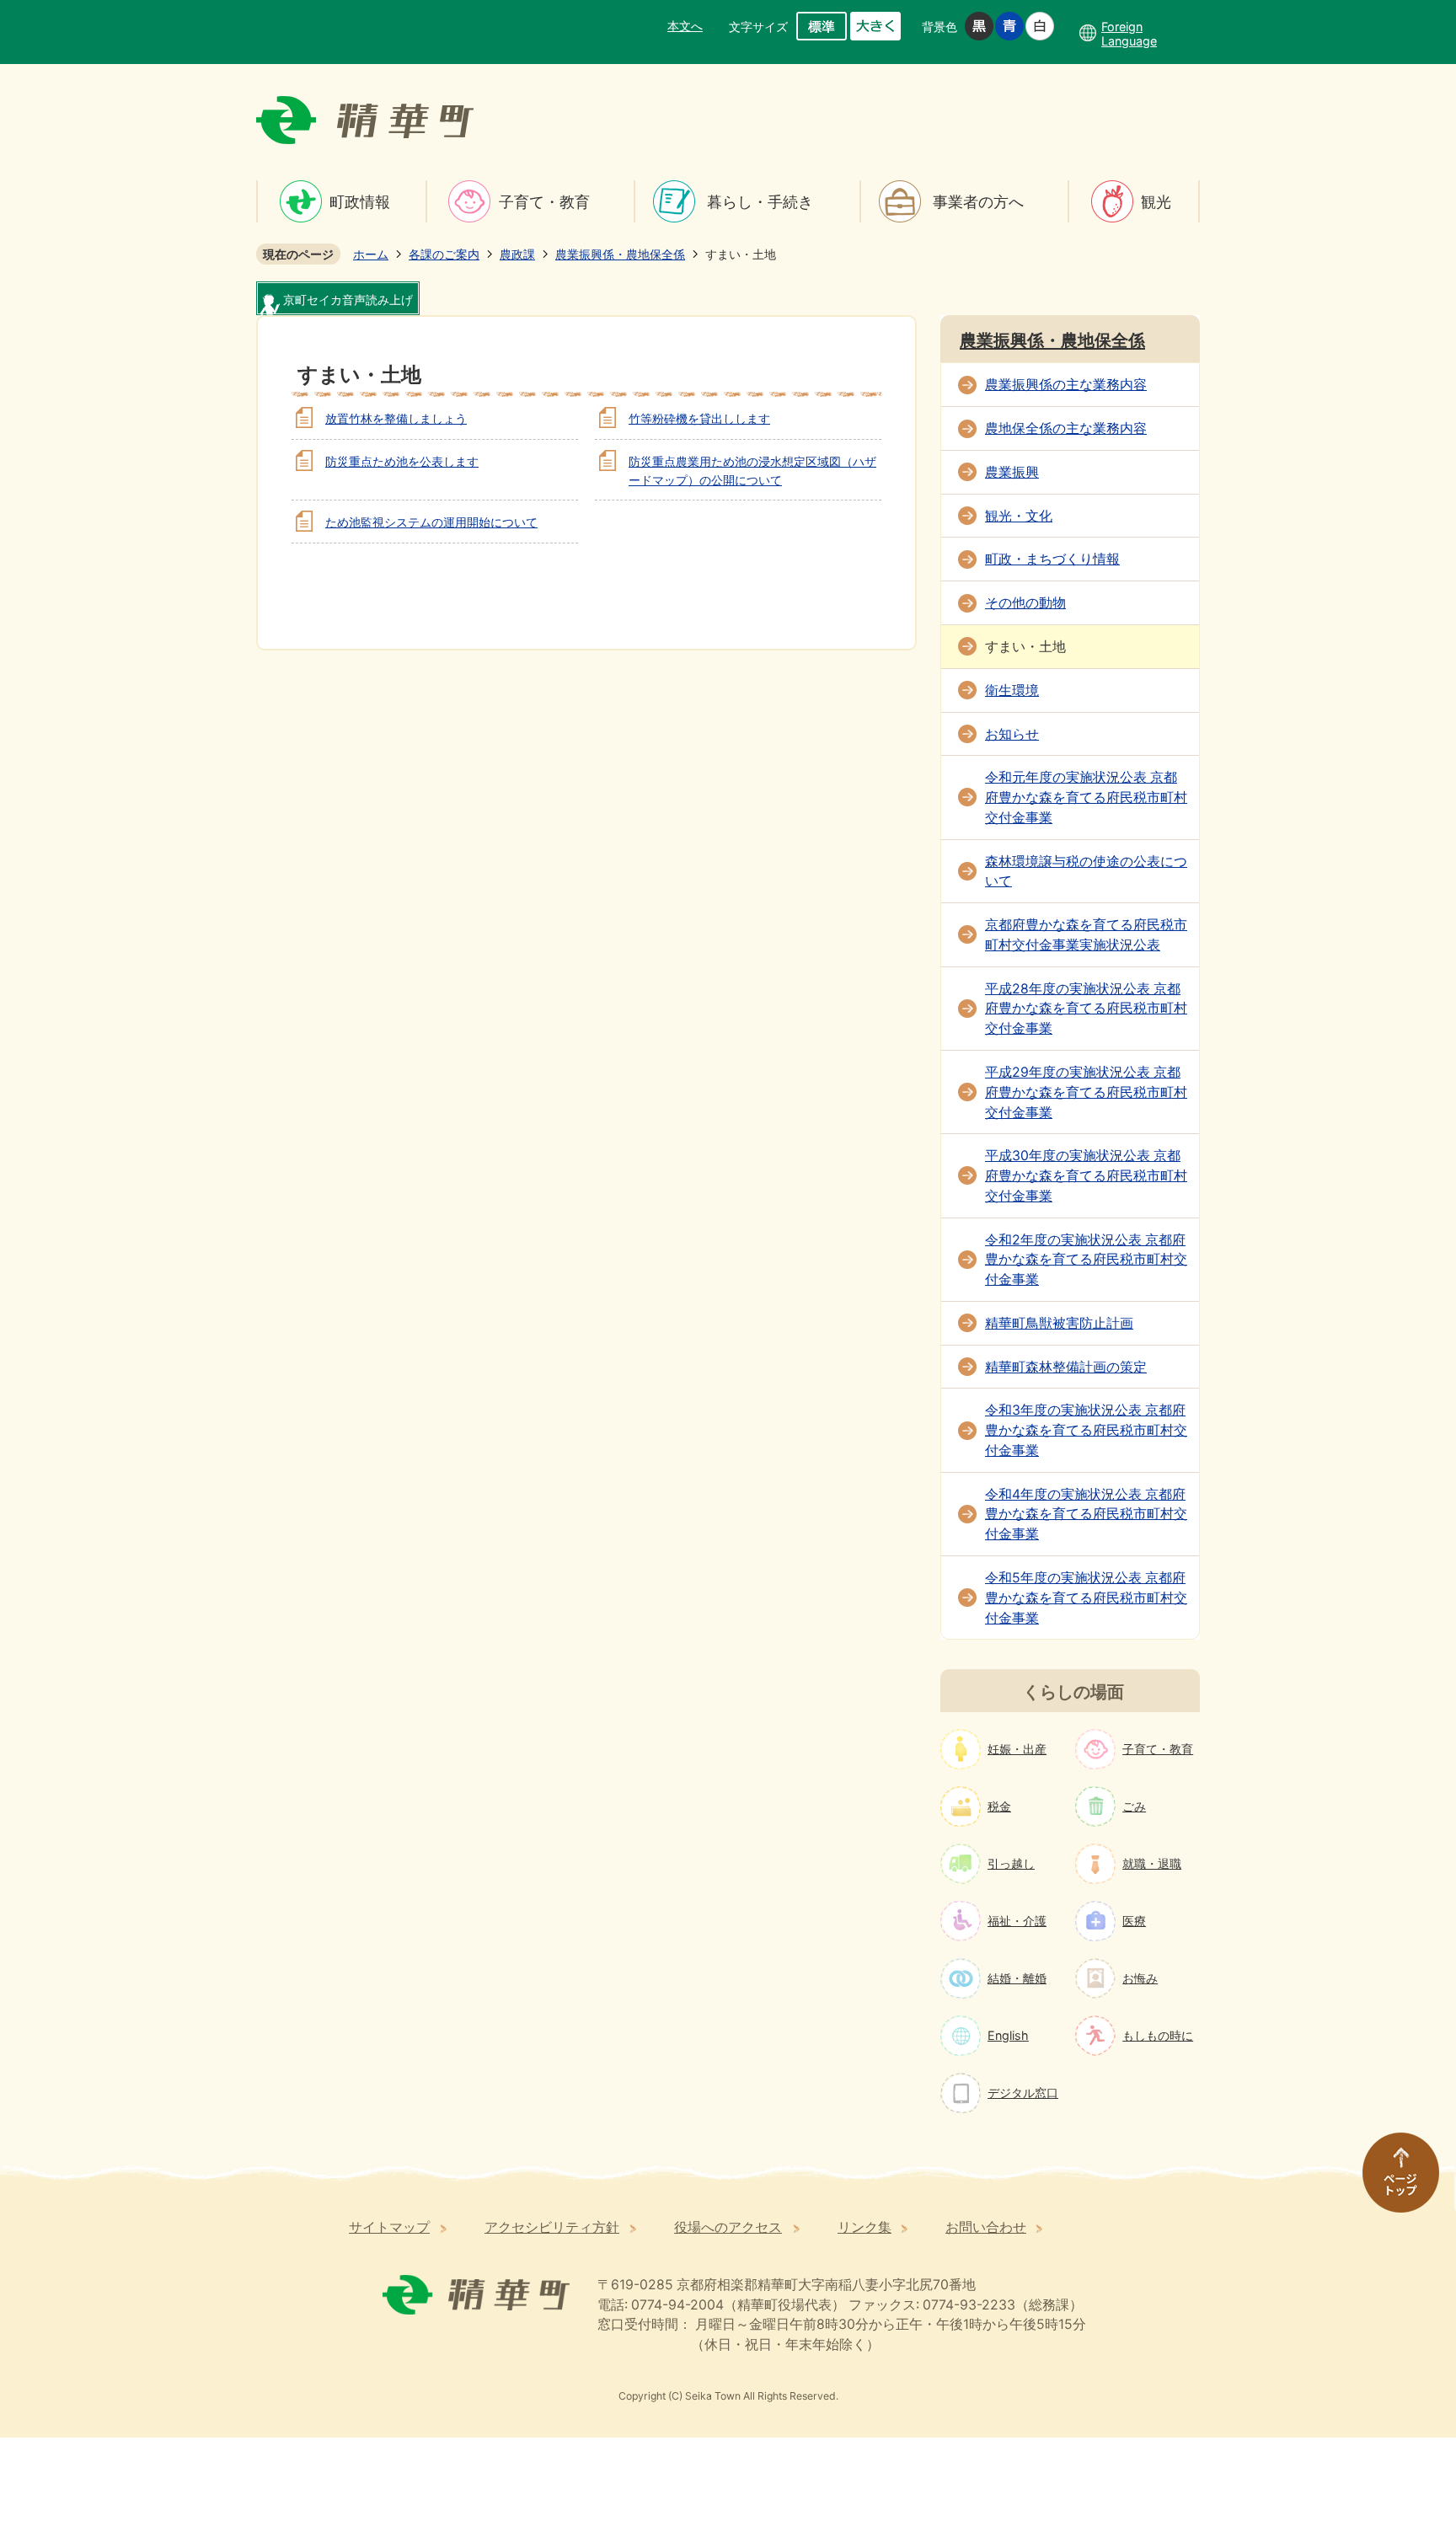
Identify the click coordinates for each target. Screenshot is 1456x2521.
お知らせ (1012, 734)
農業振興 (1012, 472)
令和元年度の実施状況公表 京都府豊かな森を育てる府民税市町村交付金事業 (1086, 798)
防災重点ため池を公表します (402, 461)
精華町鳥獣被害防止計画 (1059, 1323)
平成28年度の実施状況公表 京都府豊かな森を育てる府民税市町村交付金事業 (1086, 1009)
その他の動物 (1025, 603)
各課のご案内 (444, 254)
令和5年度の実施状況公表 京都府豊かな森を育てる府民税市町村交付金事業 (1086, 1598)
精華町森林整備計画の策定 (1066, 1367)
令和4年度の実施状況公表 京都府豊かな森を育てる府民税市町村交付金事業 (1086, 1515)
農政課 (517, 254)
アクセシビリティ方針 (552, 2227)
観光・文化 (1019, 516)
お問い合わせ (986, 2227)
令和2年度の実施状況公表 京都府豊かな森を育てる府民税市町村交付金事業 (1086, 1260)
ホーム (371, 254)
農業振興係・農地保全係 (620, 254)
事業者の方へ (978, 202)
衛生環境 (1012, 690)
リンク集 (864, 2227)
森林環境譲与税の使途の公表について (1086, 872)
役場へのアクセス (728, 2227)
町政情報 (360, 202)
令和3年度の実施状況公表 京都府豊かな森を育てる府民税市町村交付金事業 (1086, 1430)
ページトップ (1393, 2181)
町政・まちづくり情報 (1052, 559)
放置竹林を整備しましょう (396, 418)
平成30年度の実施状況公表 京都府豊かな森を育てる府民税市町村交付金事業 (1086, 1176)
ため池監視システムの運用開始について (431, 522)
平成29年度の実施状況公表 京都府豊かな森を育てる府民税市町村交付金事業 (1086, 1092)
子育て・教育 (544, 202)
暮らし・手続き (760, 202)
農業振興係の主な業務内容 (1066, 385)
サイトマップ (389, 2227)
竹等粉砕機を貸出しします (699, 418)
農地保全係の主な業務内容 (1066, 428)
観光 (1156, 202)
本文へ (685, 26)
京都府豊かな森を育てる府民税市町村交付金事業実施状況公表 (1086, 935)
